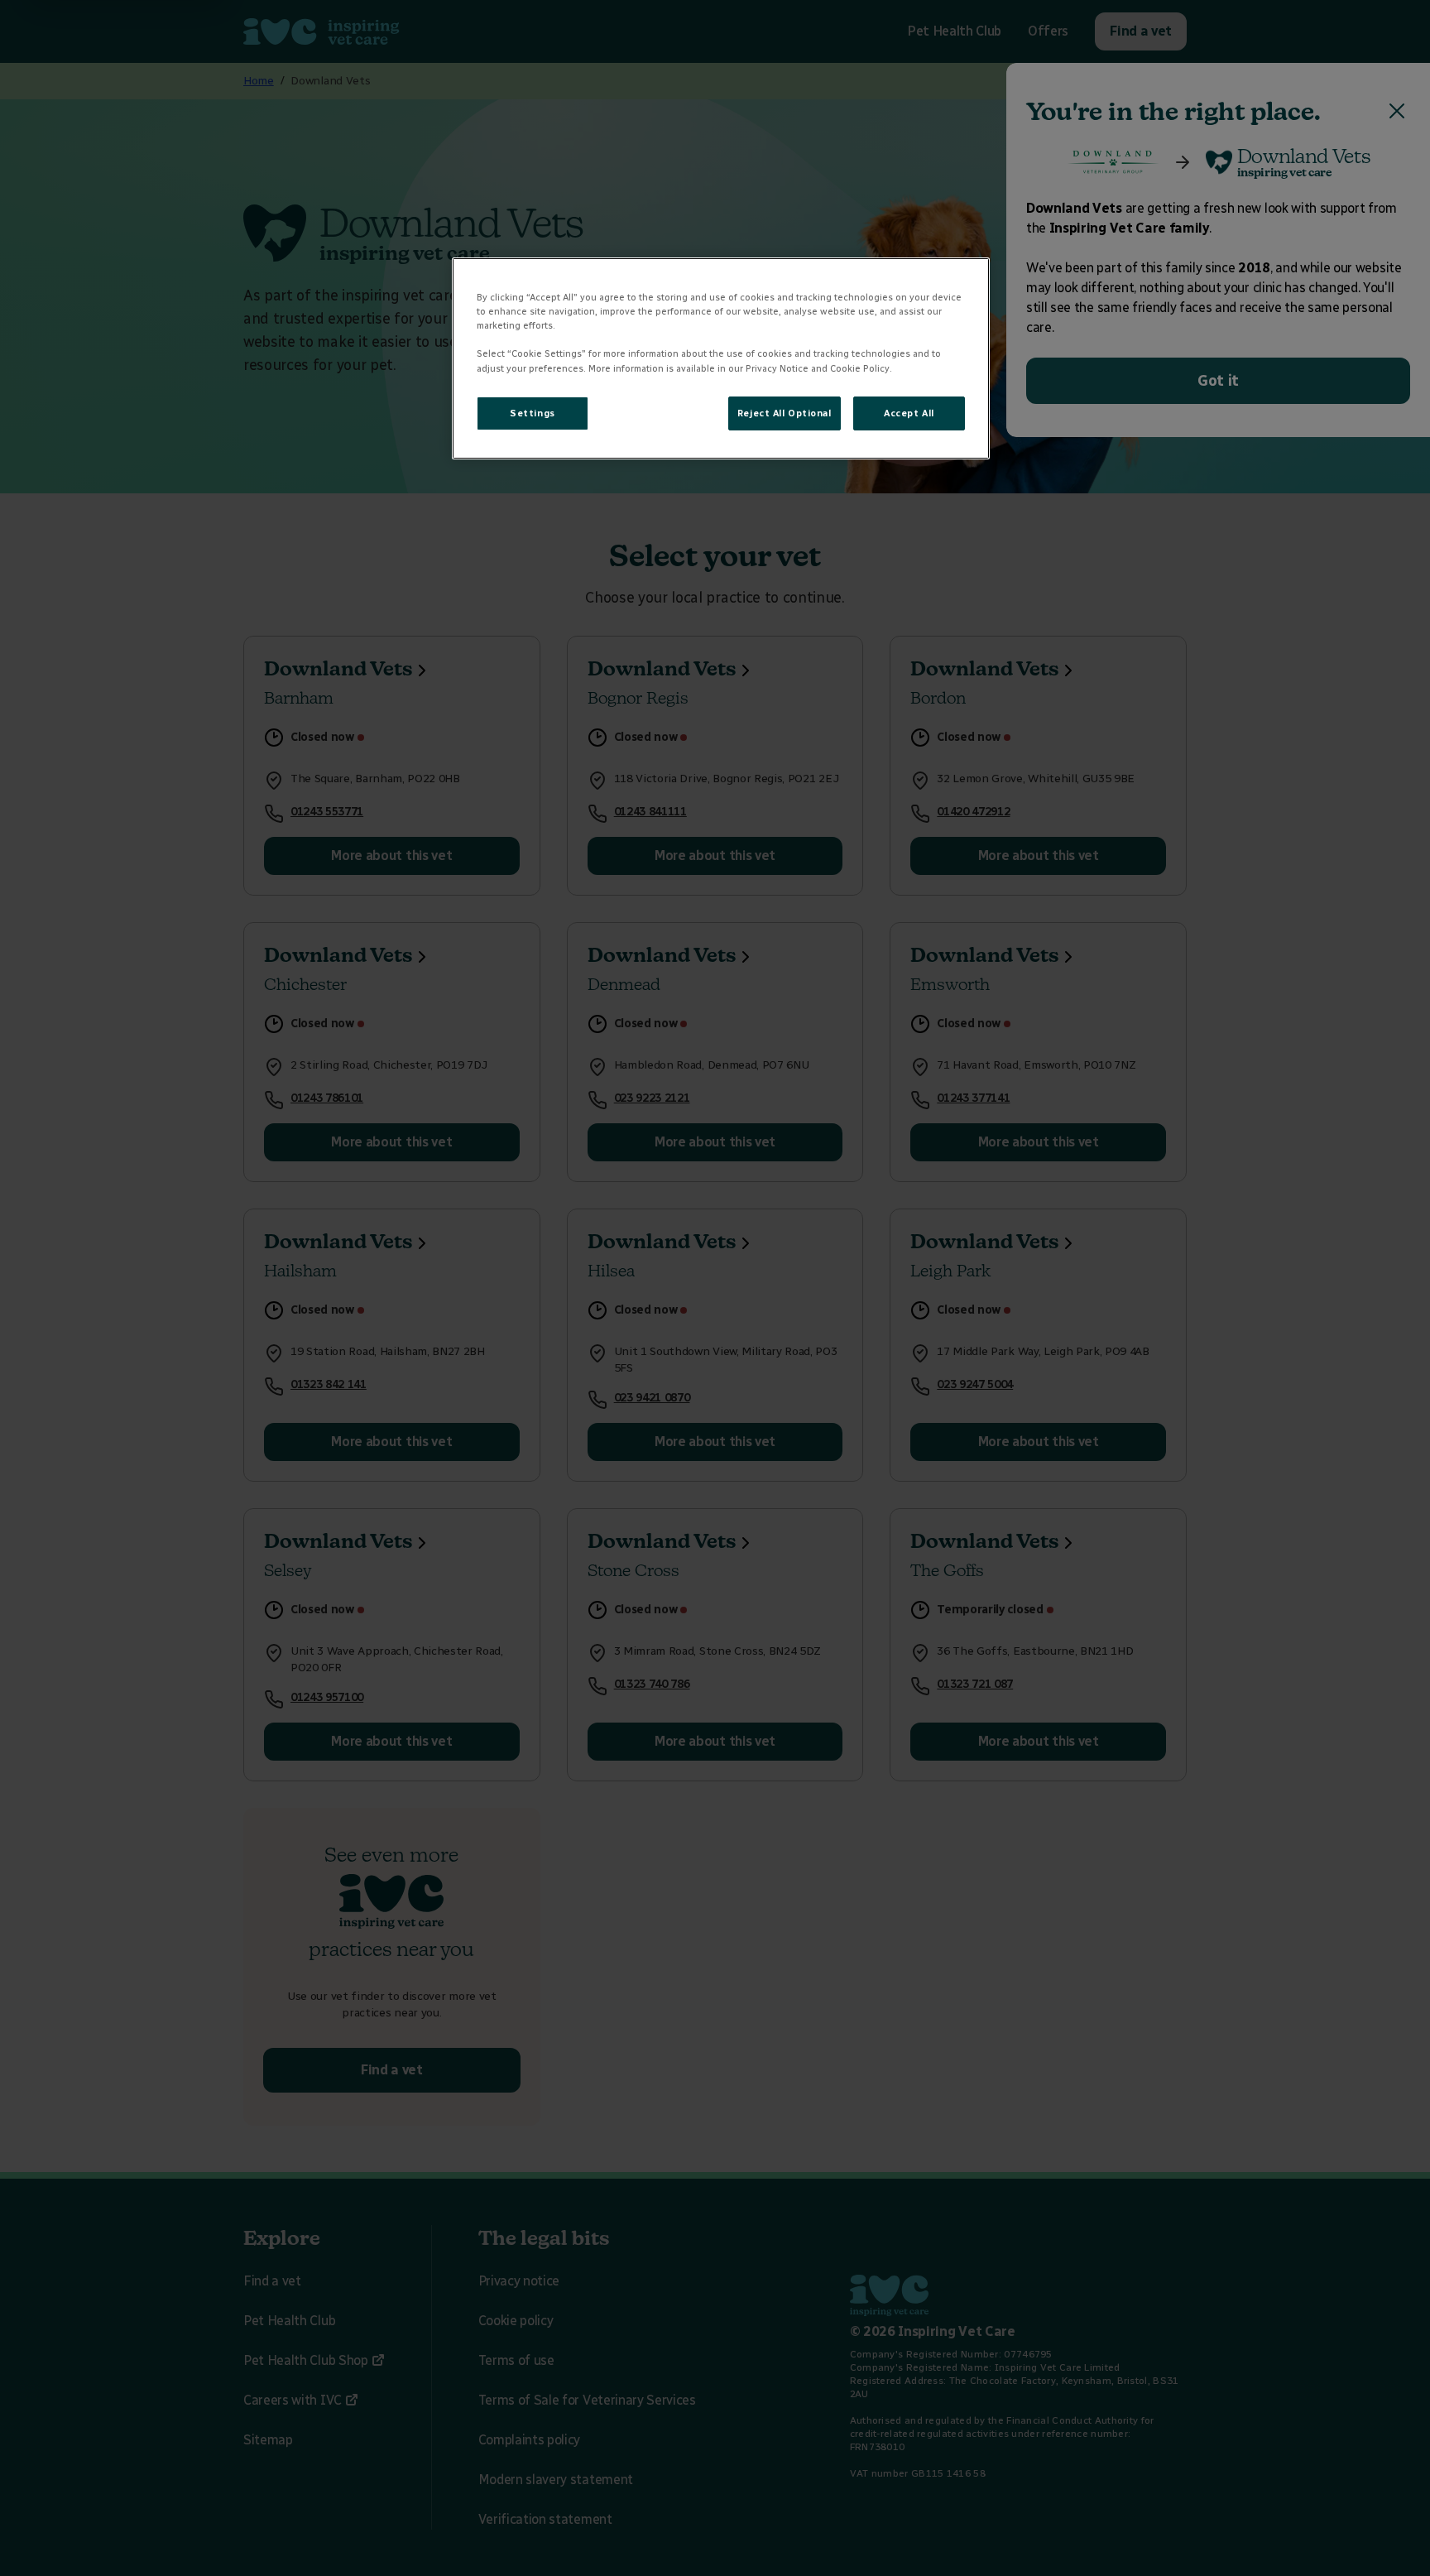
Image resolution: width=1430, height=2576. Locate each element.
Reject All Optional (785, 413)
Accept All (909, 413)
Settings (533, 413)
